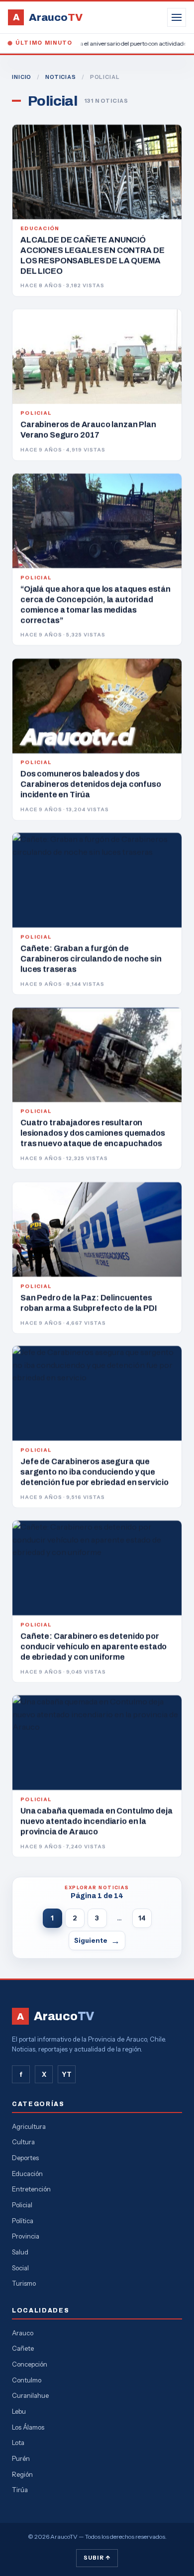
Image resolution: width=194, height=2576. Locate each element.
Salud (20, 2252)
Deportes (25, 2158)
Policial (22, 2205)
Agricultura (29, 2126)
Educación (27, 2174)
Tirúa (20, 2490)
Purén (21, 2458)
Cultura (23, 2142)
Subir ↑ (97, 2558)
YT (67, 2074)
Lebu (19, 2411)
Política (23, 2221)
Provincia (26, 2236)
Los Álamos (28, 2427)
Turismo (24, 2283)
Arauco (23, 2333)
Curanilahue (30, 2395)
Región (22, 2474)
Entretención (31, 2189)
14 (142, 1918)
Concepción (30, 2364)
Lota (18, 2443)
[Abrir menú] (177, 17)
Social (20, 2268)
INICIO (22, 77)
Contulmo (27, 2380)
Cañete (23, 2348)
